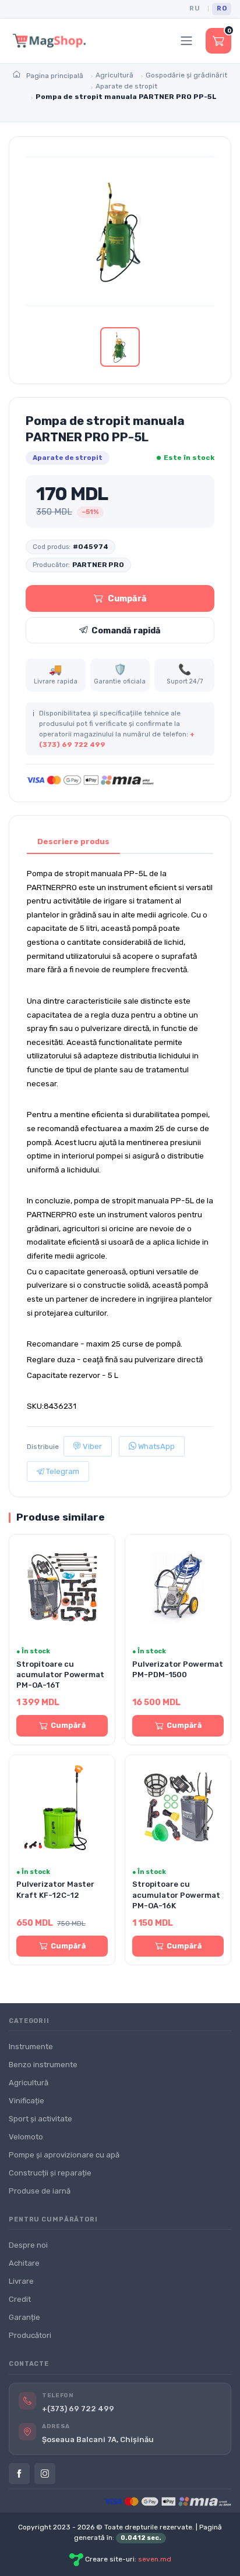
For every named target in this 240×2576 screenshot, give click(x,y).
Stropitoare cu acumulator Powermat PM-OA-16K (176, 1895)
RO (222, 8)
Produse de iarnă (40, 2191)
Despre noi (28, 2245)
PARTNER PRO (98, 565)
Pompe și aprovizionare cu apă (64, 2155)
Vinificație (27, 2101)
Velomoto (26, 2137)
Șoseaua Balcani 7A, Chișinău (98, 2439)
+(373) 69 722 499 (78, 2409)
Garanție (24, 2317)
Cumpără (127, 598)
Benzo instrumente (43, 2065)
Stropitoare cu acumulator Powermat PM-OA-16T (60, 1675)
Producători (30, 2335)
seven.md (155, 2559)
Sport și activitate (40, 2119)
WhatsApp (156, 1446)
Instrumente (31, 2047)
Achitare (24, 2263)
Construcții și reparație (50, 2173)
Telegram (62, 1471)
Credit (20, 2299)
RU (195, 8)
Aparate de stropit (68, 458)
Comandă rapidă (126, 630)
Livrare (21, 2281)
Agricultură (29, 2083)
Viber (91, 1446)
